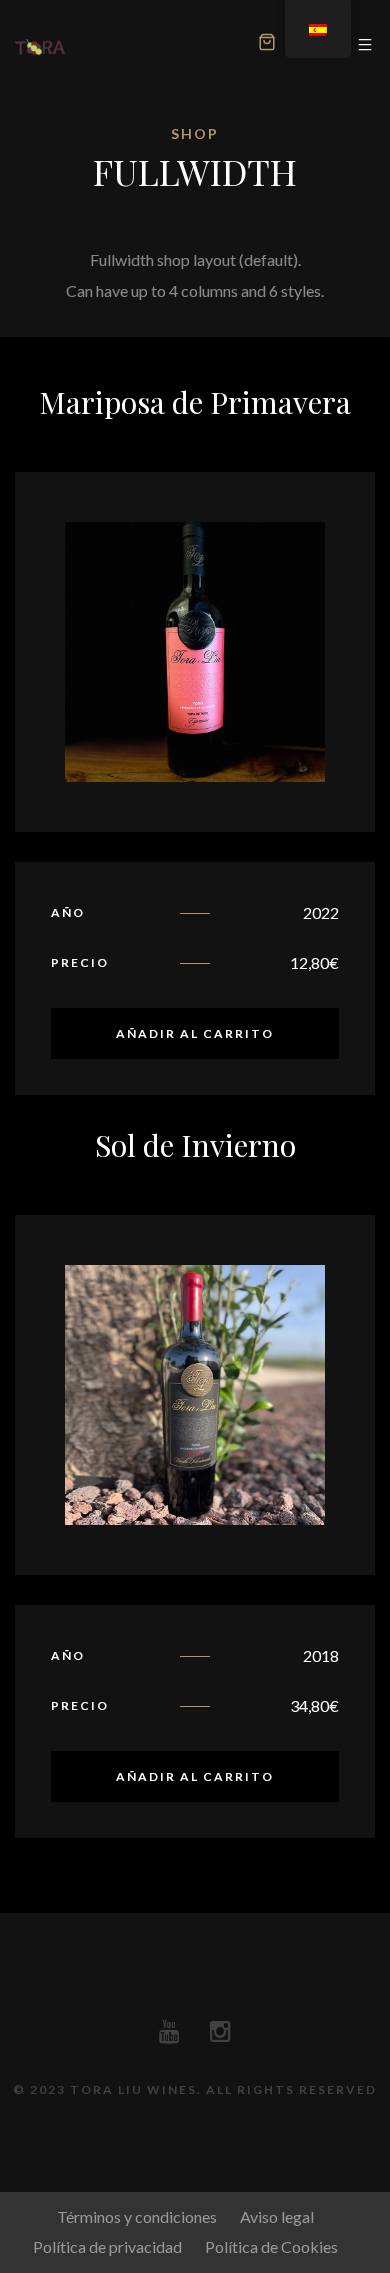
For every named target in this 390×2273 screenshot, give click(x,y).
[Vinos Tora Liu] (40, 45)
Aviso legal (277, 2216)
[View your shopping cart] (267, 44)
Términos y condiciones (137, 2216)
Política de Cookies (271, 2246)
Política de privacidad (107, 2246)
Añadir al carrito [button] (195, 1033)
